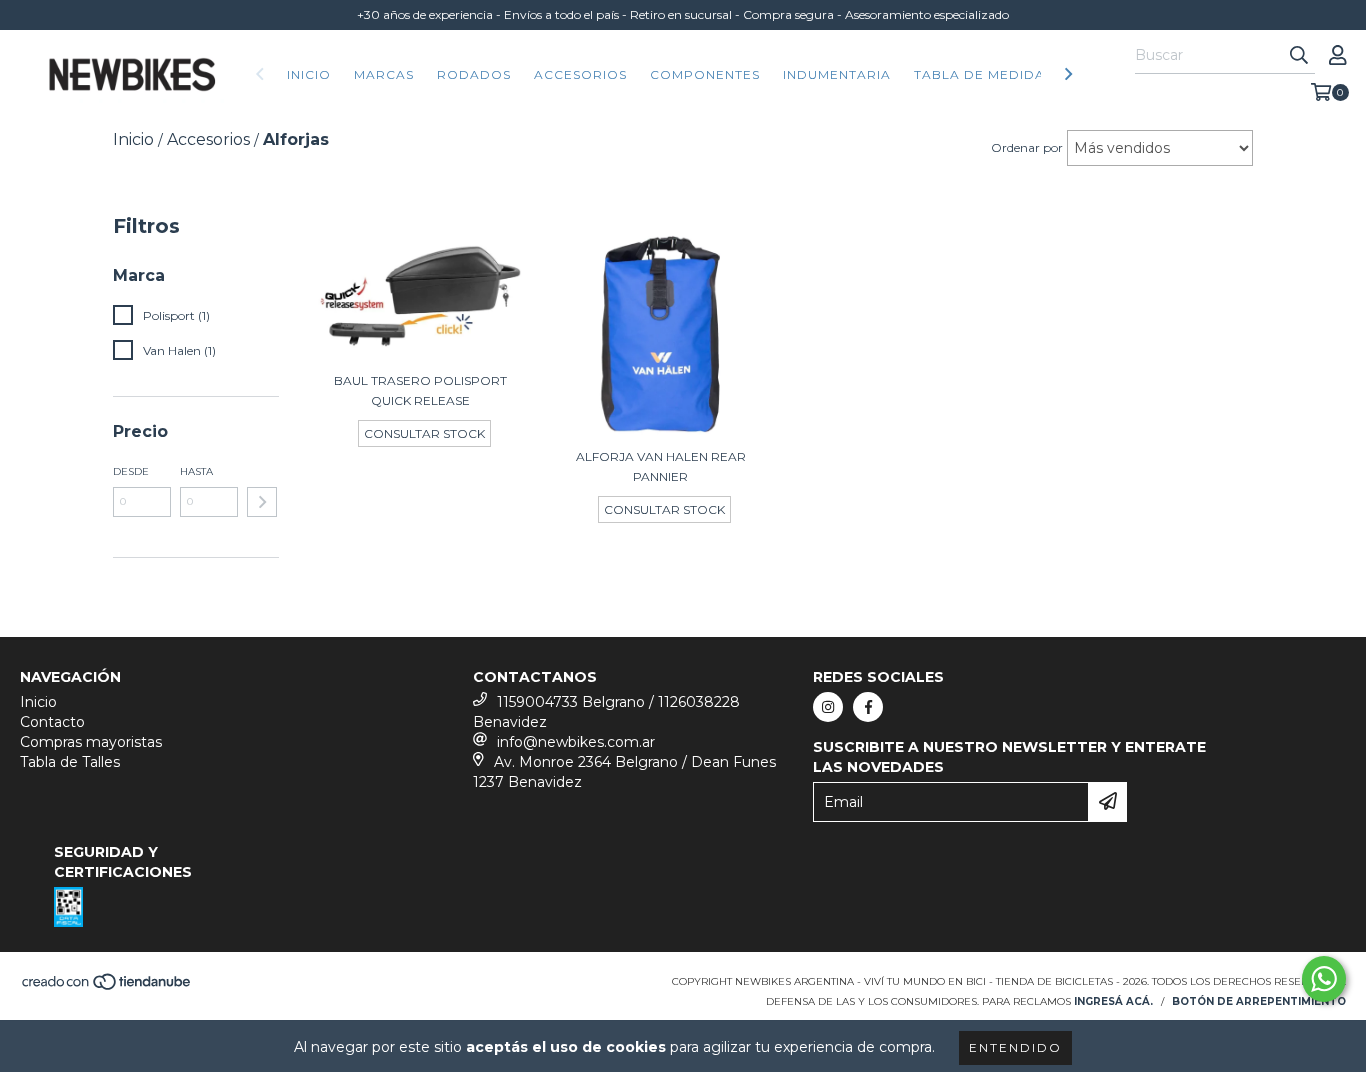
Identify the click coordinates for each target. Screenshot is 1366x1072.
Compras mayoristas (91, 742)
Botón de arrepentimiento (1259, 1001)
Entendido (1015, 1047)
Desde (131, 471)
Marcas (384, 74)
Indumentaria (837, 74)
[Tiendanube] (107, 987)
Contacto (52, 722)
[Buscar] (1299, 56)
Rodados (474, 74)
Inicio (309, 74)
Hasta (196, 471)
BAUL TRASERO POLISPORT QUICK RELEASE (420, 390)
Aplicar (262, 502)
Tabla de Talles (70, 762)
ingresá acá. (1113, 1001)
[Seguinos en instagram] (828, 707)
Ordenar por (1027, 147)
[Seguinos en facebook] (868, 707)
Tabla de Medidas (983, 74)
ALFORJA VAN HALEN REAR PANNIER (661, 466)
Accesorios (580, 74)
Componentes (705, 74)
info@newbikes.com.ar (576, 742)
